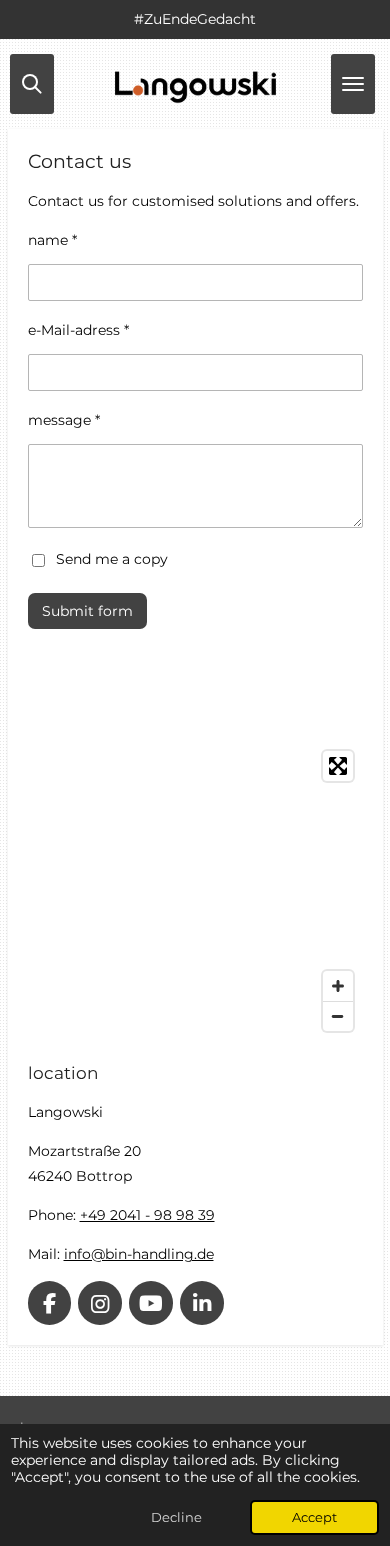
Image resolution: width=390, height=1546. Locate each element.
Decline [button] (176, 1517)
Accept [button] (314, 1517)
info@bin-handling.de (139, 1254)
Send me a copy (112, 559)
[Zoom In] (338, 986)
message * (64, 420)
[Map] (195, 891)
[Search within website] (32, 84)
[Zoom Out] (338, 1016)
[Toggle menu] (353, 84)
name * (52, 240)
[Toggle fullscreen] (338, 766)
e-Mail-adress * (78, 330)
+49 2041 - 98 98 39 (147, 1215)
